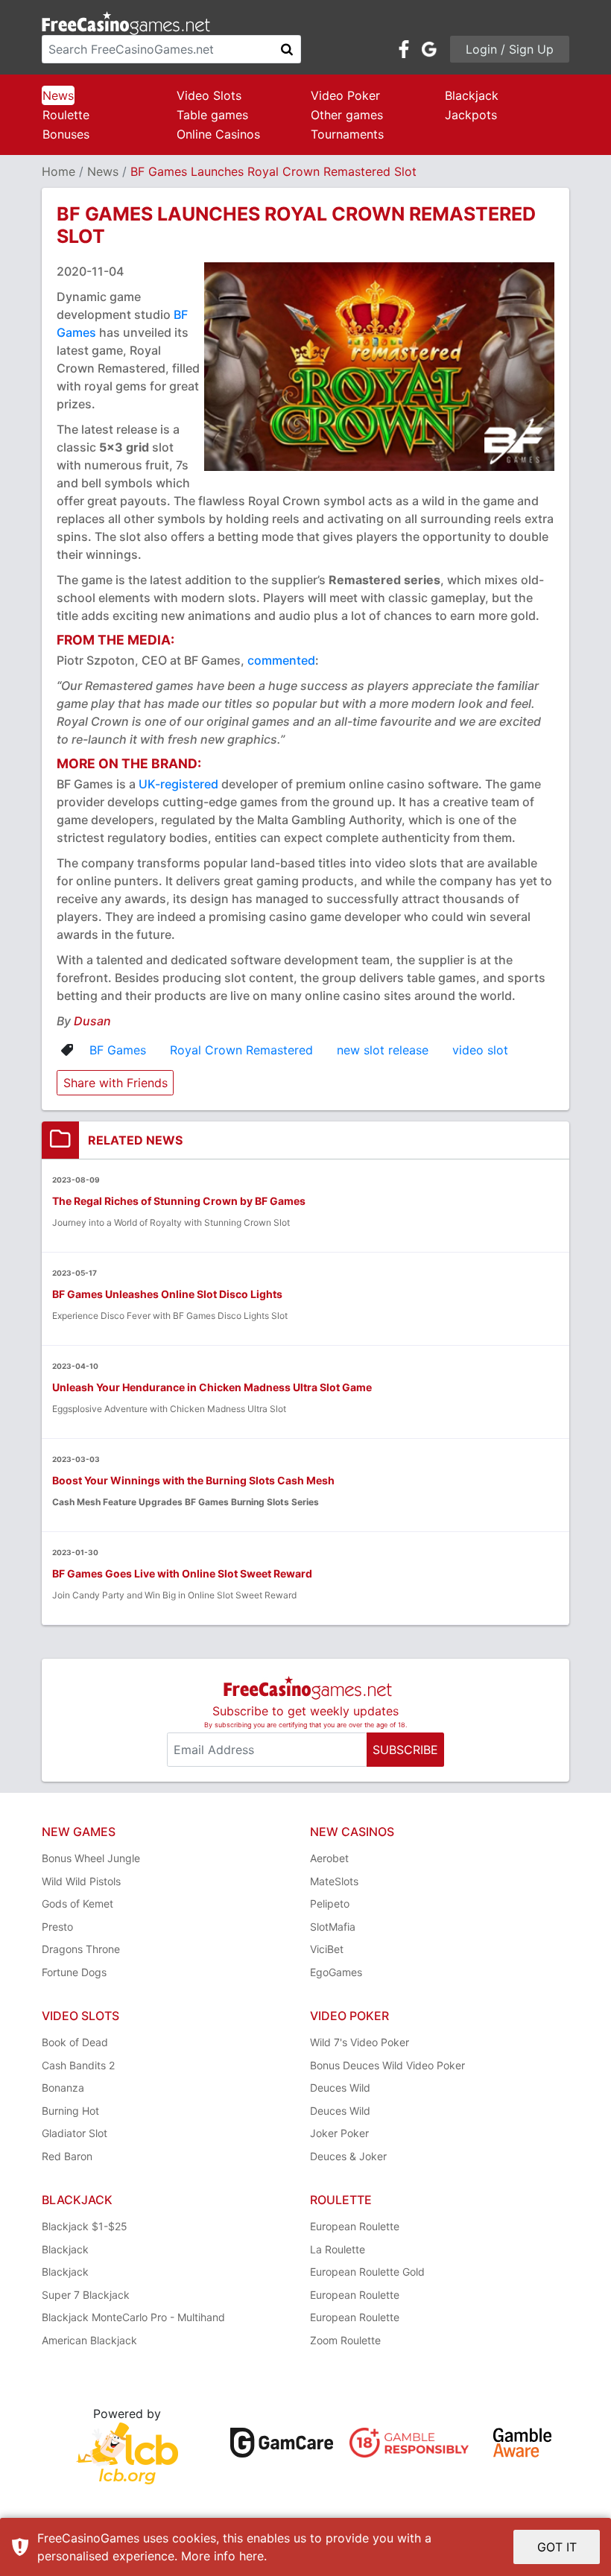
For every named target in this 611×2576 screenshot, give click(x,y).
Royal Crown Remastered (241, 1050)
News (58, 95)
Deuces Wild (340, 2088)
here (251, 2556)
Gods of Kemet (77, 1903)
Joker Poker (339, 2133)
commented (281, 660)
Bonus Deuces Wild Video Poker (387, 2065)
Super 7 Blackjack (86, 2295)
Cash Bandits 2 (78, 2065)
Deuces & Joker (348, 2156)
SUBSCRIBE (405, 1750)
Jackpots (471, 115)
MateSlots (334, 1881)
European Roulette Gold (367, 2272)
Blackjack (472, 95)
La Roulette (338, 2249)
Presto (57, 1927)
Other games (347, 115)
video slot (480, 1050)
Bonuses (66, 134)
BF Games (118, 1050)
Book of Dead (75, 2042)
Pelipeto (330, 1903)
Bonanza (63, 2088)
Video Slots (209, 95)
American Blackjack (89, 2340)
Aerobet (329, 1858)
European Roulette (355, 2226)
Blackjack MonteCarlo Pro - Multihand (133, 2317)
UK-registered (178, 784)
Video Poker (345, 95)
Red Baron (67, 2156)
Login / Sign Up (510, 49)
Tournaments (347, 134)
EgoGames (336, 1972)
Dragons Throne (81, 1949)
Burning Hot (70, 2111)
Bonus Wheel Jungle (91, 1858)
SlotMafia (333, 1927)
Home (58, 171)
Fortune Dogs (74, 1972)
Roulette (66, 115)
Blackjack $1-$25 (85, 2226)
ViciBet (327, 1949)
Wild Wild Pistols (81, 1881)
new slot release (383, 1050)
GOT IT (557, 2547)
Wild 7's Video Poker (360, 2042)
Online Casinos (218, 134)
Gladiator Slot (75, 2133)
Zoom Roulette (345, 2340)
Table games (212, 115)
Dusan (92, 1021)
